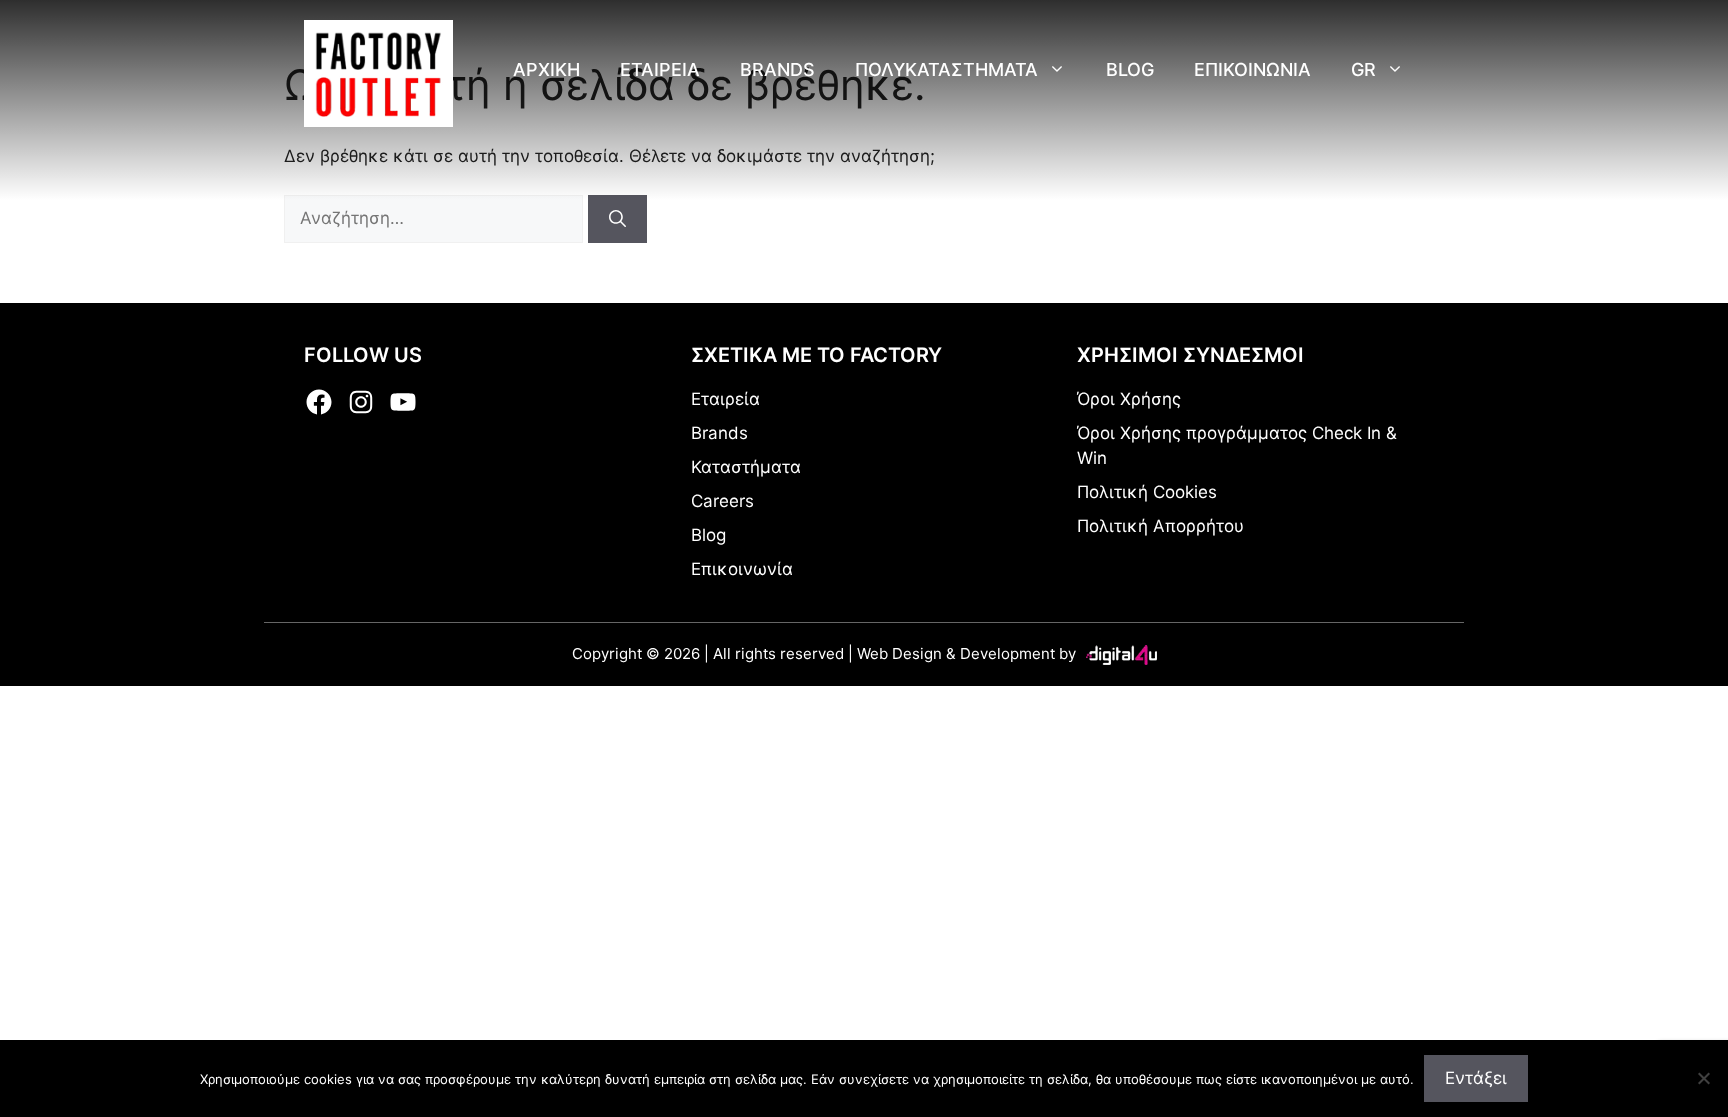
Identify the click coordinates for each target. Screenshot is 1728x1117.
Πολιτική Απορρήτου (1160, 526)
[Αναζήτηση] (617, 219)
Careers (722, 501)
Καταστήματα (746, 467)
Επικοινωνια (1252, 69)
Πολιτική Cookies (1147, 492)
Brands (777, 69)
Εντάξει (1476, 1078)
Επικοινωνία (742, 569)
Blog (1130, 69)
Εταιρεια (660, 69)
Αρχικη (546, 69)
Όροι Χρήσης (1129, 399)
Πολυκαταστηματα (946, 69)
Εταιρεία (725, 399)
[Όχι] (1703, 1078)
